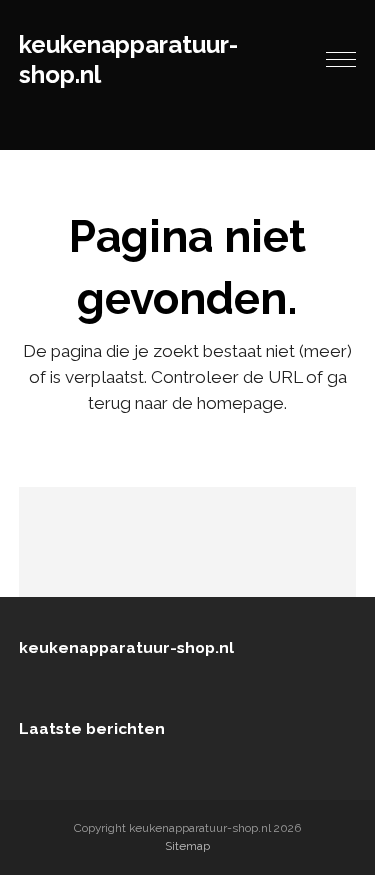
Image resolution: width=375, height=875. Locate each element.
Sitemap (187, 846)
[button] (341, 60)
